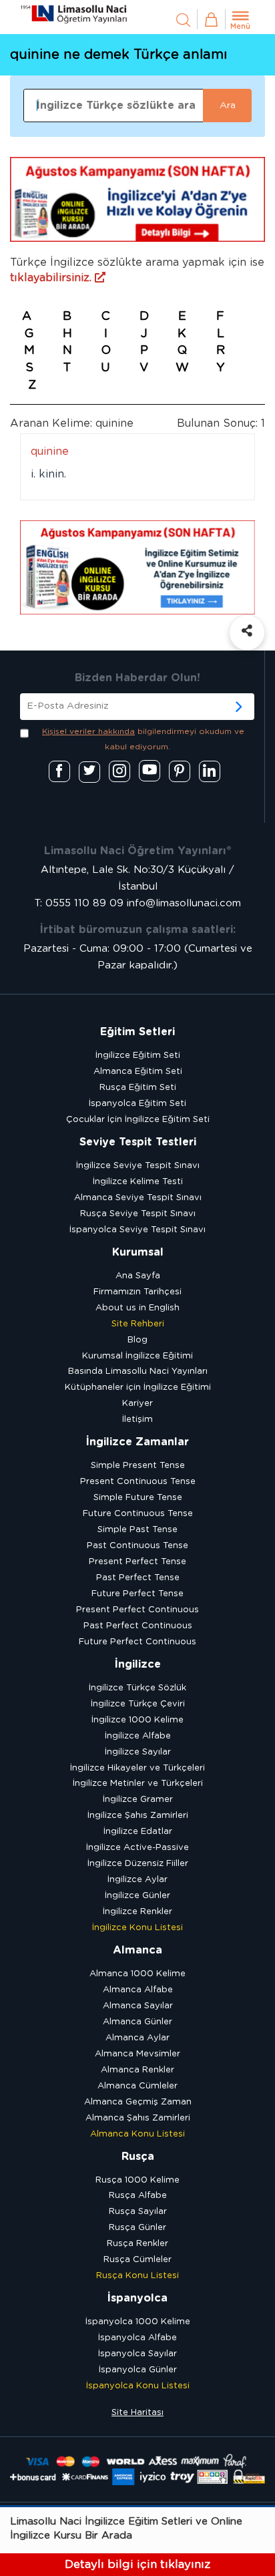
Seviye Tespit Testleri (138, 1142)
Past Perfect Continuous (138, 1626)
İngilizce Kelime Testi (138, 1182)
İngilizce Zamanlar (137, 1442)
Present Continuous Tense (138, 1482)
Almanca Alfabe (138, 1990)
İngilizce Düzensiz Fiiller (138, 1864)
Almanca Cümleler (137, 2086)
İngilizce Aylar (137, 1880)
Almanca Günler (137, 2022)
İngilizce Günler (137, 1896)
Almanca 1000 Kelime (137, 1974)
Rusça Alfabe (138, 2196)
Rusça (138, 2157)
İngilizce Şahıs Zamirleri (138, 1816)
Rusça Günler (137, 2228)
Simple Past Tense (137, 1530)
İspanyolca (137, 2298)
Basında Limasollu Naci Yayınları (138, 1371)
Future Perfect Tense (137, 1594)
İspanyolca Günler (138, 2370)
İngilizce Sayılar (138, 1752)
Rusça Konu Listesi (137, 2276)
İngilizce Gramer (138, 1800)
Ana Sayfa (138, 1276)
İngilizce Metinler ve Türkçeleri (138, 1784)
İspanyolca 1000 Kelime (138, 2322)
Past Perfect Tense (138, 1578)
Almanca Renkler (137, 2070)
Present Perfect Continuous (137, 1610)
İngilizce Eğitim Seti (138, 1056)
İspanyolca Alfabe (137, 2338)
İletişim (137, 1420)
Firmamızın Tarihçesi (137, 1292)
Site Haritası (137, 2413)
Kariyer (137, 1404)
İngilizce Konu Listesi (137, 1928)
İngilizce (138, 1664)
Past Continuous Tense (137, 1546)
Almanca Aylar (137, 2038)
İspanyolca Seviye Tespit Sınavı (137, 1230)
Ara (228, 106)
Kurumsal (138, 1252)
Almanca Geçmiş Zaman (138, 2102)
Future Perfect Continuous (137, 1642)
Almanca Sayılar (138, 2006)
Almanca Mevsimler (137, 2054)
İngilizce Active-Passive (137, 1848)
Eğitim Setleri (137, 1032)
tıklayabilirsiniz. (52, 278)
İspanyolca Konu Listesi (138, 2386)
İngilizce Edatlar (138, 1832)
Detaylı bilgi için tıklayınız (137, 2564)
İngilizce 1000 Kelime (137, 1720)
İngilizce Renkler (137, 1912)
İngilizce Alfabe (138, 1736)
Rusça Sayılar (138, 2212)
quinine (50, 451)
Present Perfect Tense (137, 1562)
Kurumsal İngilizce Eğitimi (137, 1356)
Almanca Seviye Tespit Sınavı (138, 1198)
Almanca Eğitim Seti (138, 1072)
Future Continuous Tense (138, 1514)
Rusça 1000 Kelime (137, 2180)
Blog (137, 1340)
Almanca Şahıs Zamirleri (138, 2118)
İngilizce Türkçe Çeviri (138, 1704)
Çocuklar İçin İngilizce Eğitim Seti (138, 1120)
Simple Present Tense (138, 1466)
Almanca (137, 1950)
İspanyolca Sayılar (137, 2354)
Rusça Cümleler (137, 2260)
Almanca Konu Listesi (137, 2134)
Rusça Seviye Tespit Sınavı (138, 1214)
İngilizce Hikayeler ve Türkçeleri (137, 1768)
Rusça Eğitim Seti (138, 1088)
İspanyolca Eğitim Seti (137, 1104)
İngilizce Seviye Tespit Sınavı (138, 1166)
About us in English (137, 1308)
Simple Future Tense (138, 1498)
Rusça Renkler (137, 2244)
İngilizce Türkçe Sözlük (137, 1688)
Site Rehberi (138, 1324)
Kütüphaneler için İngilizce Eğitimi (138, 1388)
